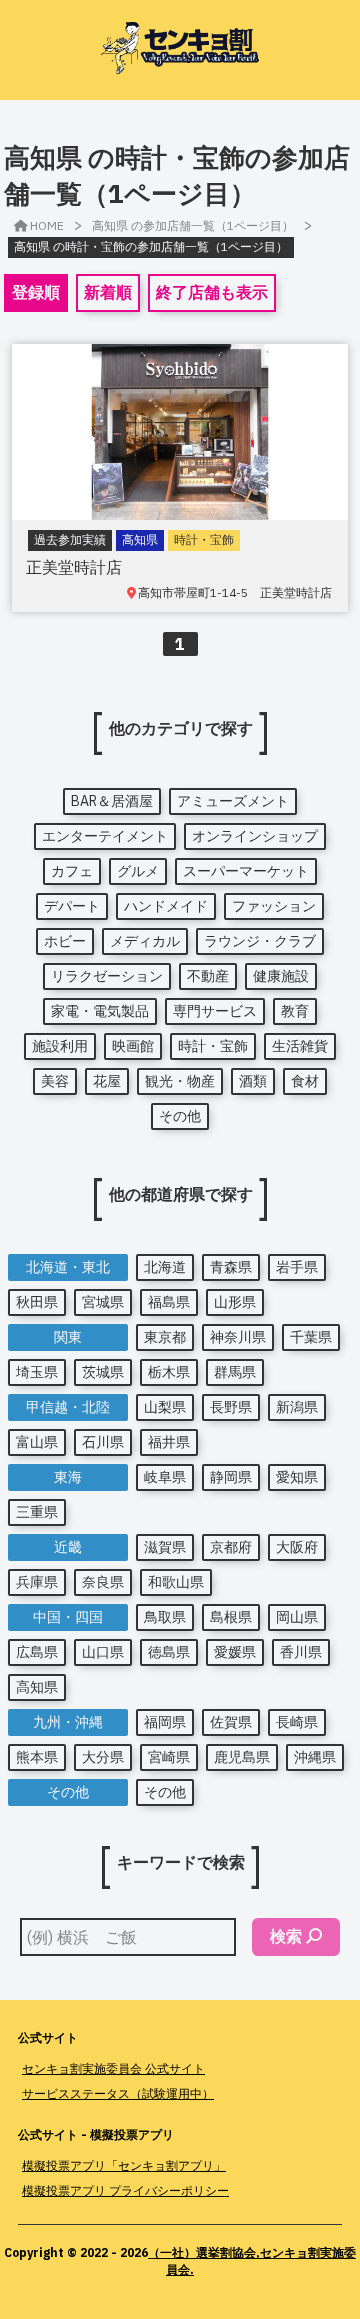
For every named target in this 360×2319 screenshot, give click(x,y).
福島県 (169, 1302)
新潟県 (297, 1407)
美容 (55, 1081)
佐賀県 (231, 1722)
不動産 (208, 976)
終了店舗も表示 (212, 292)
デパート (72, 906)
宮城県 (103, 1302)
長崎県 (297, 1722)
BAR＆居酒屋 (112, 801)
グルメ (138, 871)
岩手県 (297, 1267)
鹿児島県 (242, 1757)
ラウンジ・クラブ (260, 941)
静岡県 (231, 1477)
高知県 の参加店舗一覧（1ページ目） (193, 225)
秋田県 (37, 1302)
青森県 (231, 1267)
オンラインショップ (255, 836)
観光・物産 (180, 1081)
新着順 (108, 292)
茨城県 (103, 1372)
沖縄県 (315, 1757)
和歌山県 (176, 1582)
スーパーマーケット (246, 871)
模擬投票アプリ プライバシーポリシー (125, 2190)
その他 (180, 1116)
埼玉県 (37, 1372)
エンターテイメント (105, 836)
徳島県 (169, 1652)
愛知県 (297, 1477)
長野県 (231, 1407)
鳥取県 (165, 1617)
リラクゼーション (107, 976)
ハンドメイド (166, 906)
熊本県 (37, 1757)
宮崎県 (169, 1757)
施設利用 (60, 1046)
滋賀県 (165, 1547)
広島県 (37, 1652)
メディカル (145, 941)
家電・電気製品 (100, 1011)
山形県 (235, 1302)
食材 (305, 1081)
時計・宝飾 (213, 1046)
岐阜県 (165, 1477)
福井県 (169, 1442)
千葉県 (311, 1337)
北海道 (165, 1267)
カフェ (72, 871)
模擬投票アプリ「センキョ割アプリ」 (124, 2165)
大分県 (103, 1757)
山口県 (103, 1652)
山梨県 (165, 1407)
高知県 (37, 1687)
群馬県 (235, 1372)
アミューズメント (233, 801)
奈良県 (103, 1582)
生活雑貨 (300, 1046)
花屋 (107, 1081)
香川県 (301, 1652)
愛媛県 (235, 1652)
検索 (286, 1936)
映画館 (133, 1046)
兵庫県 (37, 1582)
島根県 (231, 1617)
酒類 (253, 1081)
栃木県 (169, 1372)
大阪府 (297, 1547)
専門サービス (215, 1011)
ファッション (274, 906)
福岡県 (165, 1722)
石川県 (103, 1442)
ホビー (65, 941)
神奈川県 (238, 1337)
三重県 (37, 1512)
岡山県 (297, 1617)
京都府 (231, 1547)
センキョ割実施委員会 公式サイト (113, 2068)
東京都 (165, 1337)
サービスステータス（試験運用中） (118, 2093)
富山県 (37, 1442)
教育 (295, 1011)
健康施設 (281, 976)
